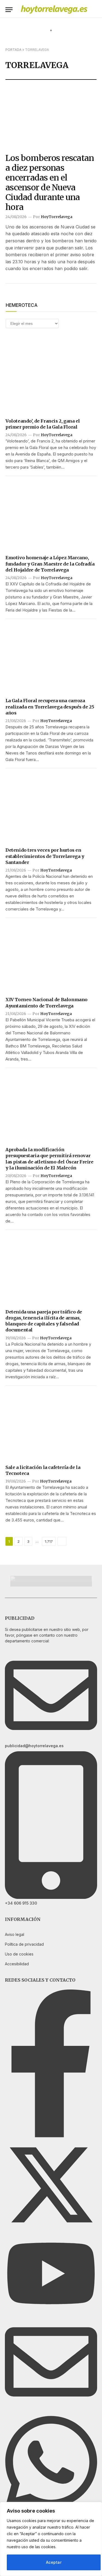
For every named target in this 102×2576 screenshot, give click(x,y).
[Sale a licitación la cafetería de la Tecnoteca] (51, 1425)
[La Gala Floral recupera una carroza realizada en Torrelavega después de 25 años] (51, 658)
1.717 (49, 1541)
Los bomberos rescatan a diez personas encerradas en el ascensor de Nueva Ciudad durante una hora (50, 182)
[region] (51, 2539)
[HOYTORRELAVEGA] (54, 10)
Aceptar (54, 2562)
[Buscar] (94, 10)
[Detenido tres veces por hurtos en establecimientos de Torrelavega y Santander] (51, 808)
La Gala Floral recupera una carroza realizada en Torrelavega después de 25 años (50, 707)
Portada (13, 50)
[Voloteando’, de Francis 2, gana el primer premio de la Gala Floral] (51, 379)
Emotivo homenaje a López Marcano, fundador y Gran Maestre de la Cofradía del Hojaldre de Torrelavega (50, 564)
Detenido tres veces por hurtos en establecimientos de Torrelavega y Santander (45, 856)
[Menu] (9, 10)
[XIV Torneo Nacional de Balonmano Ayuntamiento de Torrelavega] (51, 957)
